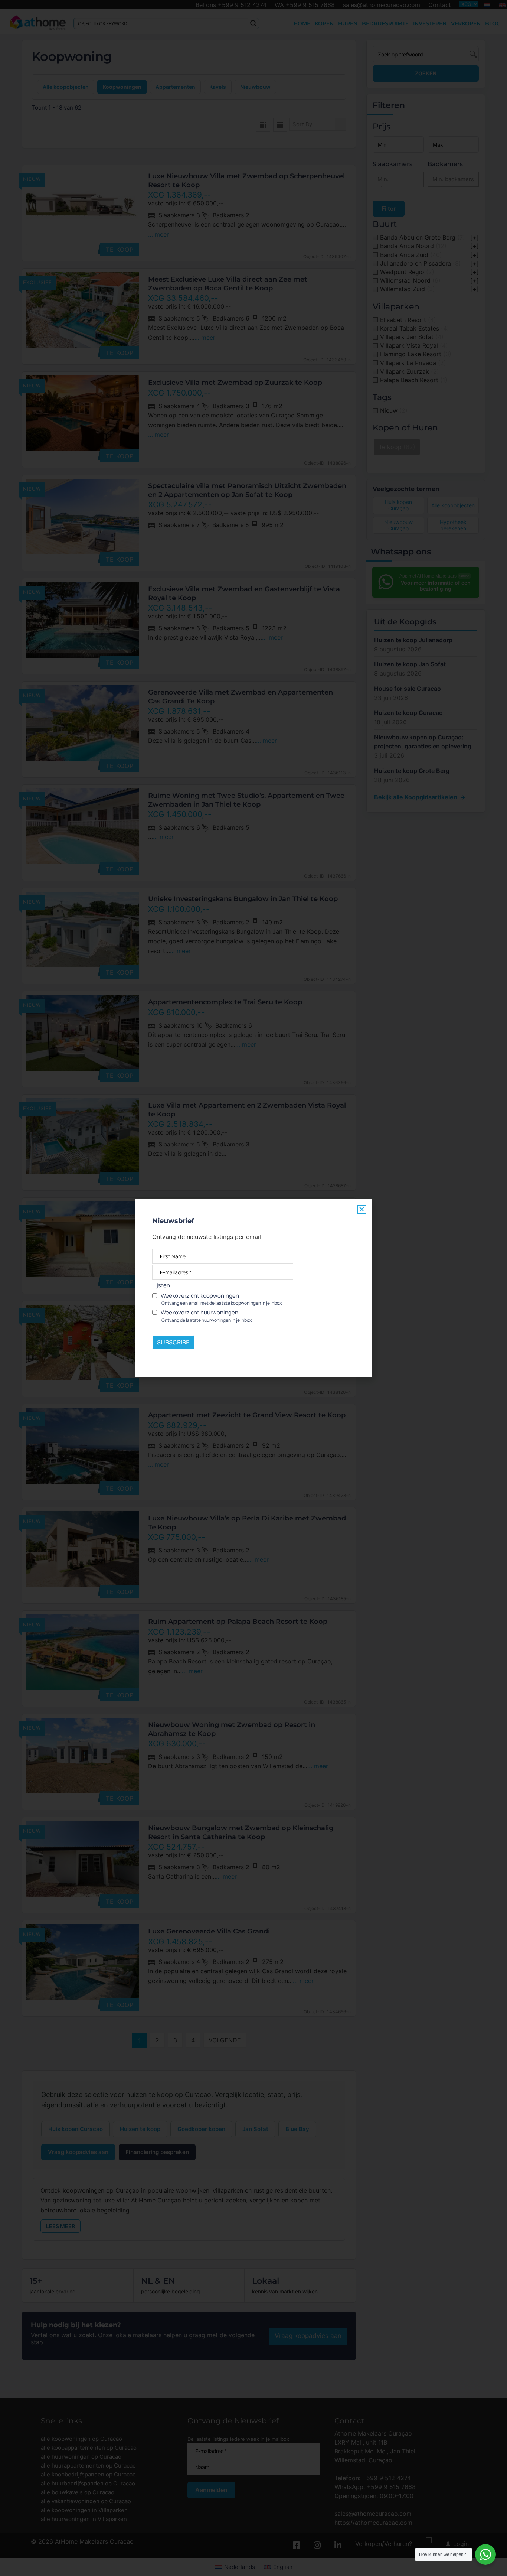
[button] (362, 1209)
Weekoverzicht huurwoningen (206, 1316)
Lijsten (161, 1285)
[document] (253, 1288)
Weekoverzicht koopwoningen (221, 1299)
